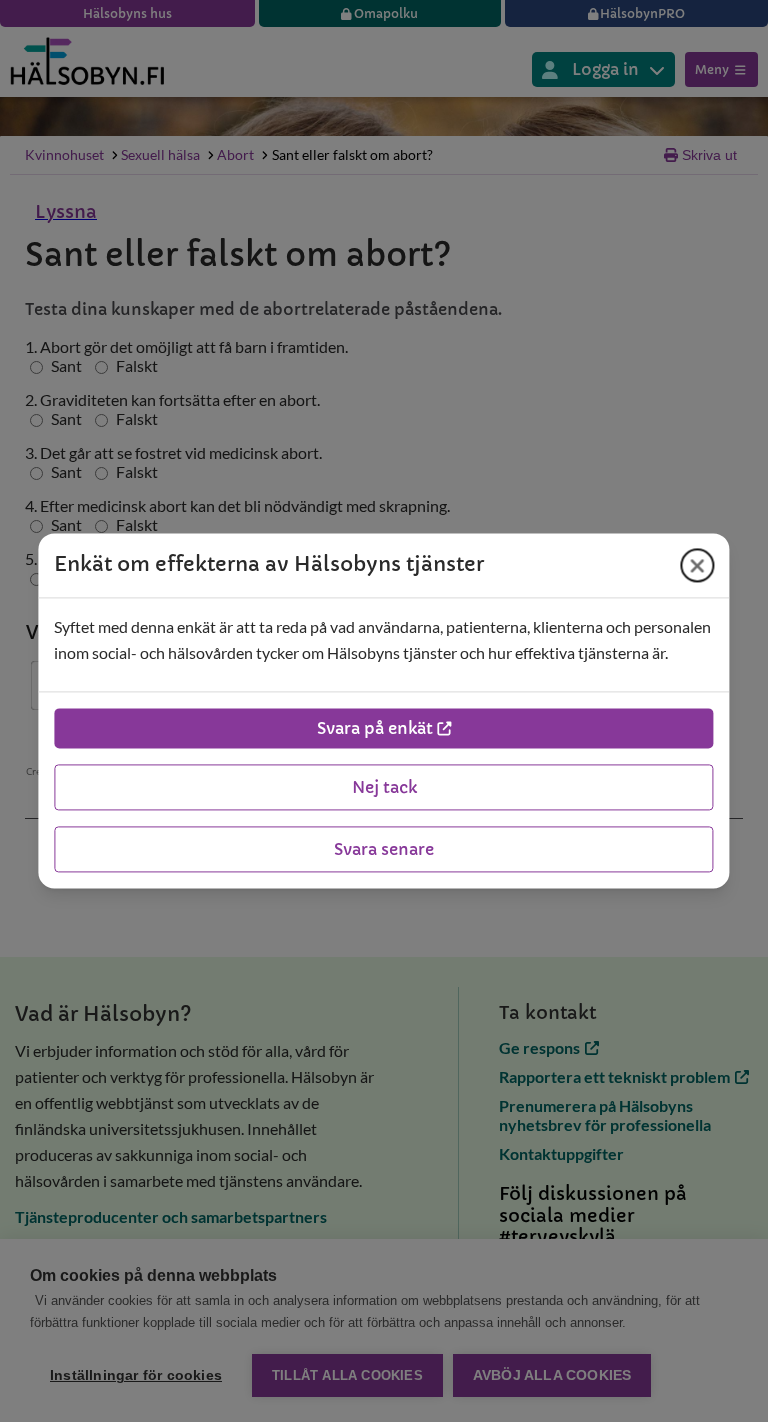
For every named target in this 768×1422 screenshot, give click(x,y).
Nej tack (384, 788)
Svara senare (384, 850)
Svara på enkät (375, 729)
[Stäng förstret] (698, 565)
